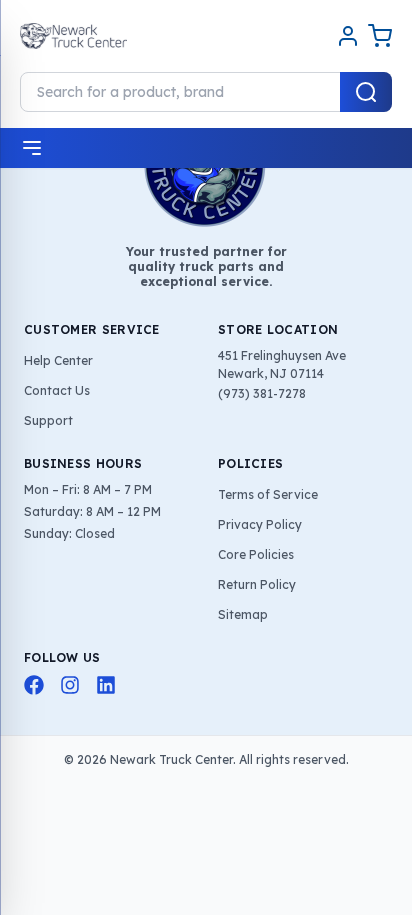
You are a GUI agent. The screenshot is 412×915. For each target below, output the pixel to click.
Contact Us (57, 390)
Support (48, 420)
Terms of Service (268, 494)
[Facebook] (34, 685)
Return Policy (257, 584)
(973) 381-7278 (262, 393)
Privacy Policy (260, 524)
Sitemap (243, 614)
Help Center (58, 360)
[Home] (73, 36)
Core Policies (256, 554)
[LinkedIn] (106, 685)
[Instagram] (70, 685)
